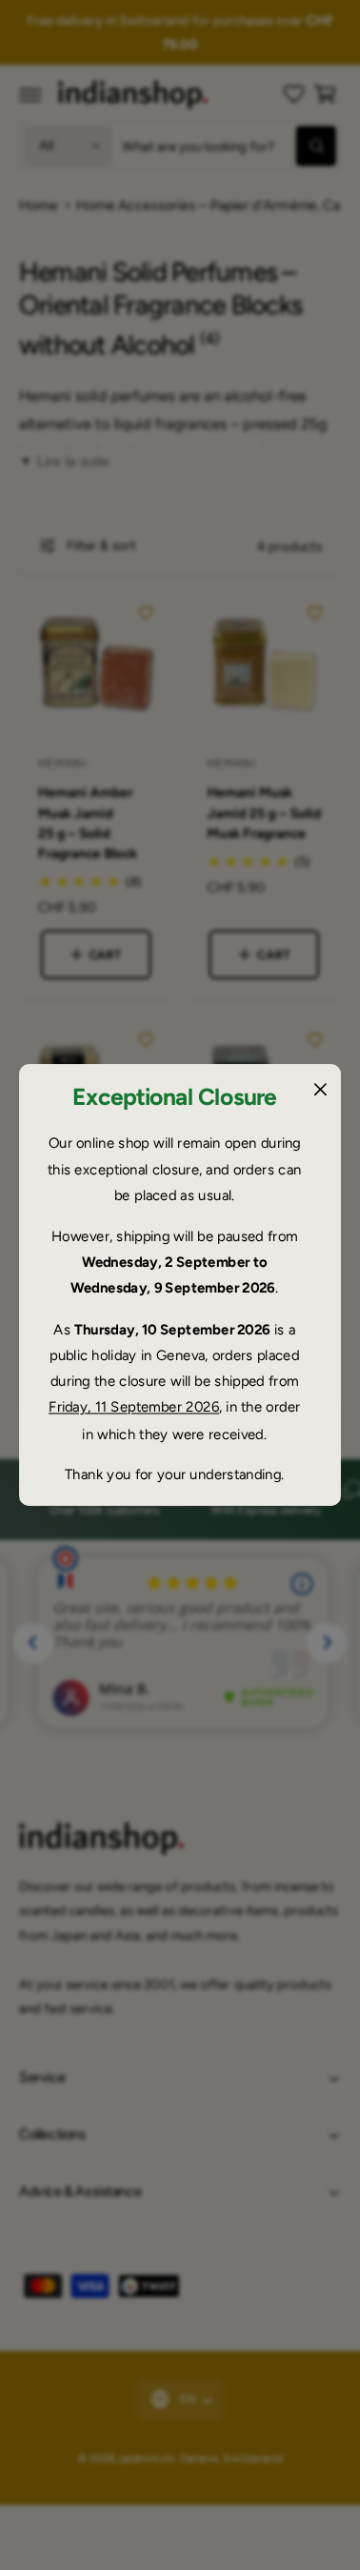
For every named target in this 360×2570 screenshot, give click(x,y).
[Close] (320, 1089)
